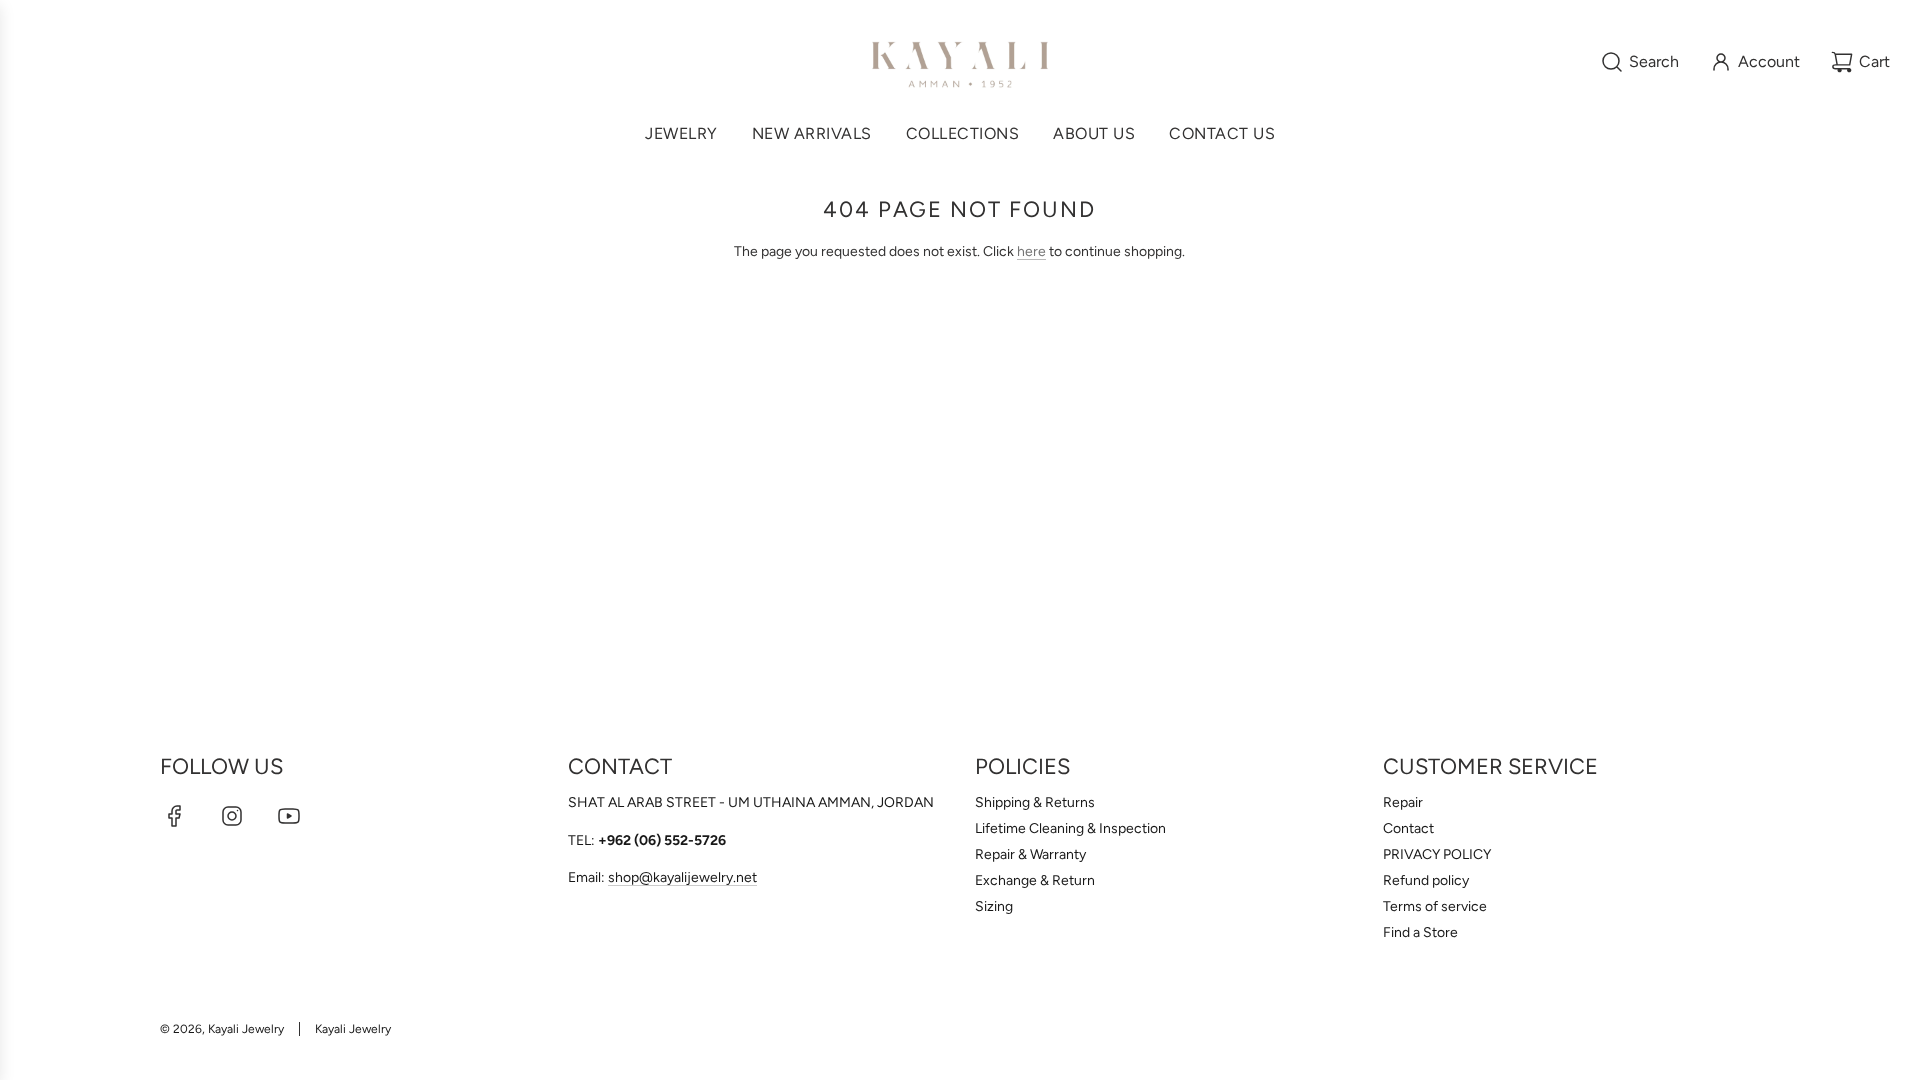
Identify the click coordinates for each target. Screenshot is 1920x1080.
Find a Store (1420, 932)
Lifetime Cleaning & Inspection (1070, 828)
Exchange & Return (1035, 880)
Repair (1403, 802)
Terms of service (1435, 906)
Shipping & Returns (1035, 802)
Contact (1408, 828)
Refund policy (1426, 880)
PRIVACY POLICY (1437, 854)
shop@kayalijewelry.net (682, 877)
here (1031, 251)
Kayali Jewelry (353, 1029)
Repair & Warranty (1030, 854)
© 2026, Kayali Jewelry (222, 1029)
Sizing (994, 906)
